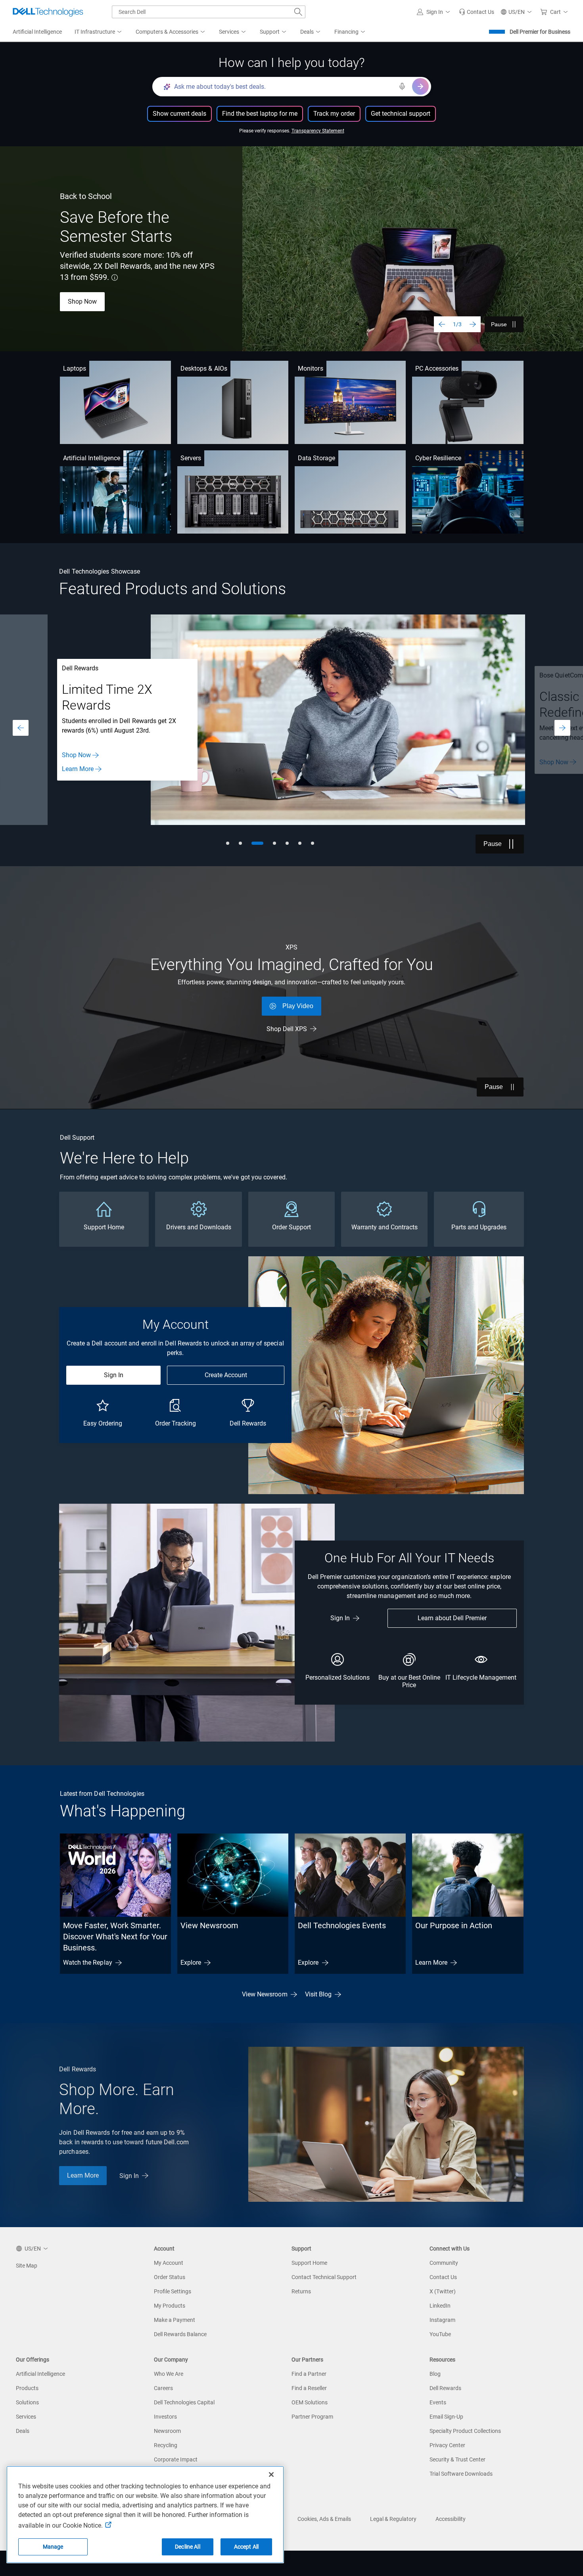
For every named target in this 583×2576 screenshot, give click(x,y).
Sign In (114, 1375)
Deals (23, 2431)
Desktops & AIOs (204, 368)
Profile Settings (173, 2291)
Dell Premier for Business (540, 32)
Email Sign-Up (446, 2417)
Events (438, 2402)
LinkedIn (440, 2306)
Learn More (431, 1963)
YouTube (440, 2334)
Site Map (27, 2266)
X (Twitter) (443, 2291)
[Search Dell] (298, 12)
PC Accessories (437, 368)
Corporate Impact (176, 2459)
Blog (435, 2374)
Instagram (442, 2320)
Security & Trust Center (457, 2459)
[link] (477, 12)
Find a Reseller (309, 2388)
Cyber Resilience (438, 458)
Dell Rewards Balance (180, 2334)
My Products (170, 2306)
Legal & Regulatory (393, 2519)
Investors (165, 2417)
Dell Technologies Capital (184, 2402)
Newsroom (167, 2431)
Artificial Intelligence (92, 458)
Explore (191, 1963)
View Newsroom (209, 1925)
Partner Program (312, 2417)
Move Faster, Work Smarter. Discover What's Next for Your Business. (115, 1937)
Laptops (75, 368)
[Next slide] (473, 324)
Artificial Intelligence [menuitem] (37, 32)
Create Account (226, 1375)
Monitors (311, 368)
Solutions (27, 2402)
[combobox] (209, 12)
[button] (435, 12)
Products (27, 2388)
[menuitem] (99, 32)
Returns (301, 2291)
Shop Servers (80, 760)
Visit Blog (318, 1994)
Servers (191, 458)
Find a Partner (309, 2374)
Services (26, 2417)
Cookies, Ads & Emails (324, 2519)
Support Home (309, 2263)
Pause (499, 324)
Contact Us (77, 774)
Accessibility (451, 2519)
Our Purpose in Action (454, 1925)
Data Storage (316, 458)
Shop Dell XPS (287, 1029)
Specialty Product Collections (465, 2431)
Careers (163, 2388)
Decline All (188, 2547)
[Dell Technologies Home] (48, 12)
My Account (169, 2263)
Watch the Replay (88, 1963)
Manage (53, 2547)
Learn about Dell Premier (452, 1618)
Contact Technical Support (324, 2277)
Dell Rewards (445, 2388)
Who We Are (169, 2374)
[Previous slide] (442, 324)
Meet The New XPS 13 (99, 300)
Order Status (170, 2277)
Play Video (298, 1006)
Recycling (166, 2445)
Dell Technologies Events (342, 1925)
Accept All (246, 2547)
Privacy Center (447, 2445)
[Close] (271, 2475)
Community (444, 2263)
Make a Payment (175, 2320)
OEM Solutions (310, 2402)
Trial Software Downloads (461, 2474)
